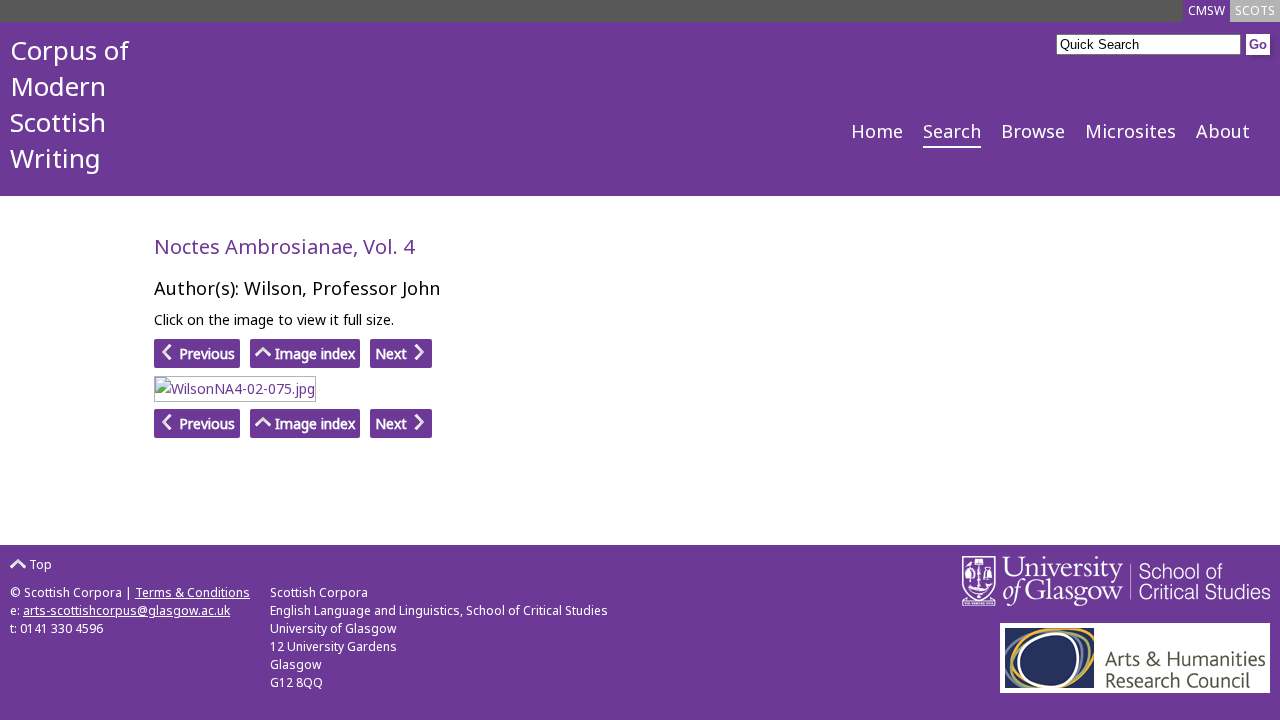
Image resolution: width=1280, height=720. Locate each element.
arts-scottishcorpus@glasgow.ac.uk (126, 610)
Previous (205, 353)
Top (39, 564)
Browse (1033, 131)
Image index (313, 353)
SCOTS (1255, 10)
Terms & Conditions (192, 592)
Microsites (1130, 131)
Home (877, 131)
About (1223, 131)
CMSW (1206, 10)
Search (952, 131)
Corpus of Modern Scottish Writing (69, 104)
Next (393, 353)
